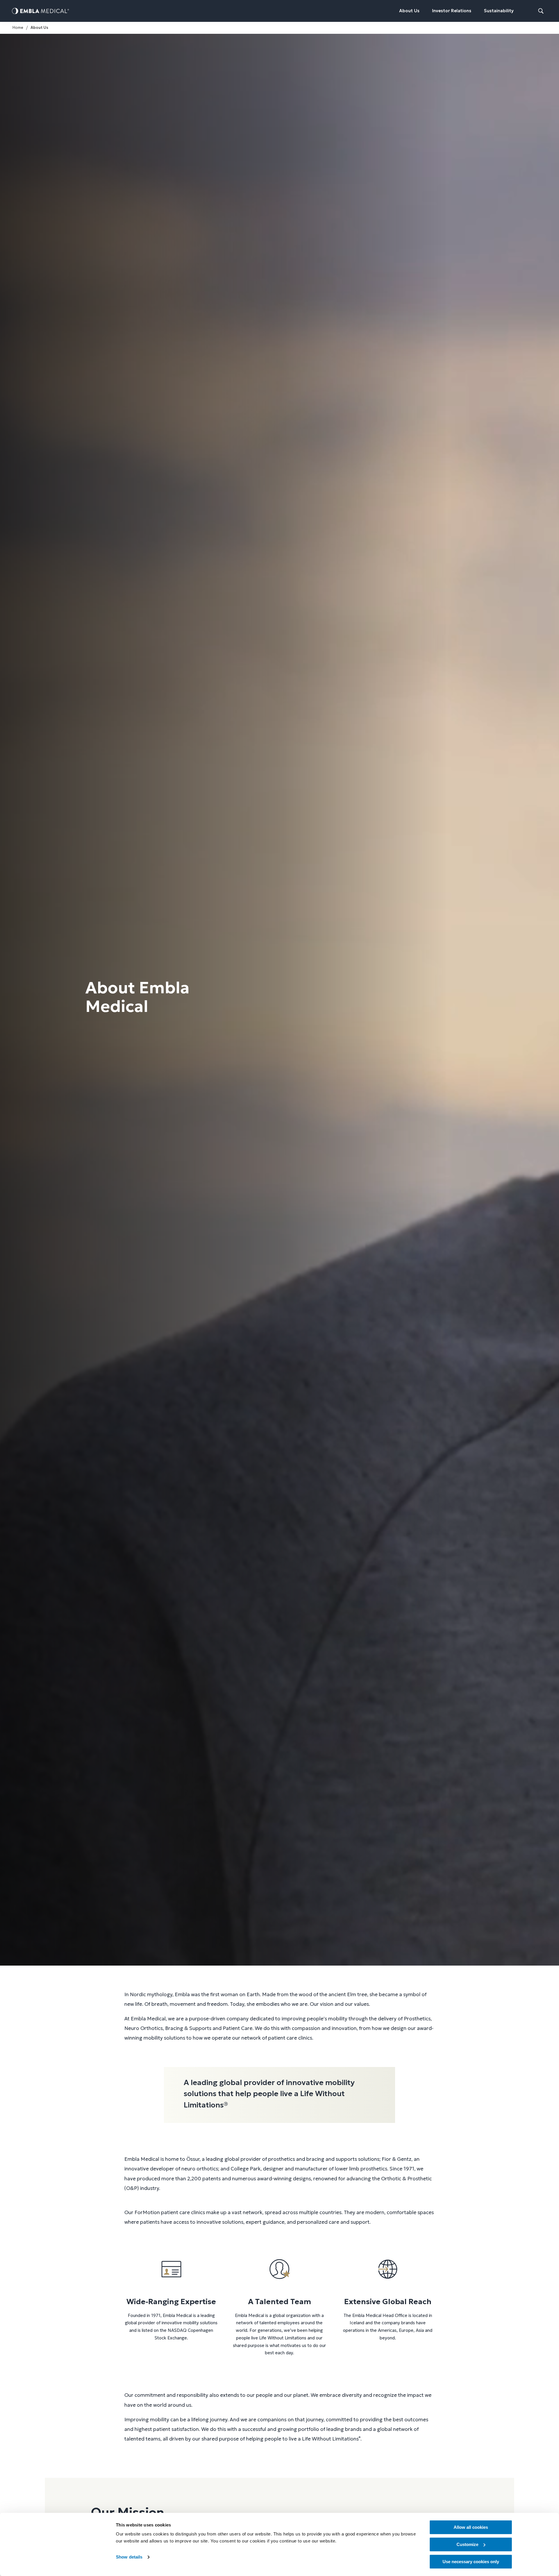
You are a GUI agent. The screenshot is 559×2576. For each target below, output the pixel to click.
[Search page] (541, 11)
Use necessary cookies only (471, 2562)
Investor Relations (452, 11)
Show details (129, 2557)
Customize (467, 2544)
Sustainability (499, 11)
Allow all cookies (471, 2527)
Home (18, 28)
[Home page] (40, 11)
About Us (409, 11)
